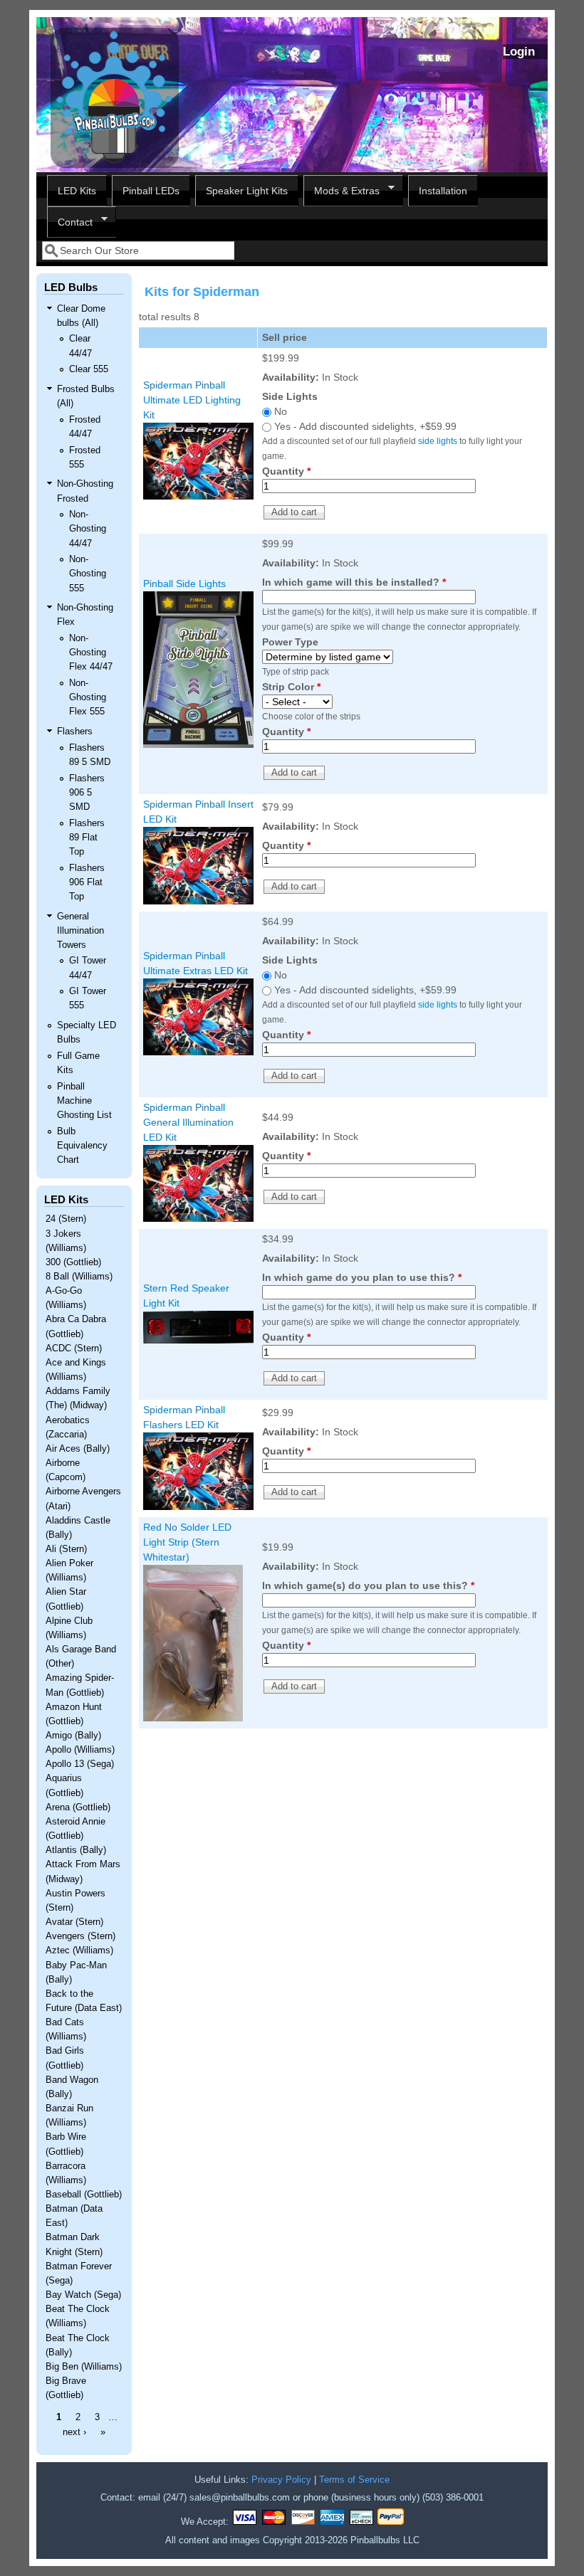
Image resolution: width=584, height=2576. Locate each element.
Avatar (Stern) (74, 1922)
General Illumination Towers (80, 931)
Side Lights (290, 396)
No (281, 411)
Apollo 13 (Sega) (80, 1764)
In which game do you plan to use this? (362, 1277)
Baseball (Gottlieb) (84, 2195)
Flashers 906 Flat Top (87, 882)
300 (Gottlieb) (73, 1262)
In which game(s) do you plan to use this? (368, 1585)
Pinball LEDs (151, 191)
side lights (438, 441)
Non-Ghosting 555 (88, 574)
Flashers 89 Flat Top (87, 838)
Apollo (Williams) (80, 1750)
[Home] (115, 164)
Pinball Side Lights (184, 584)
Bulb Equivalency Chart (82, 1146)
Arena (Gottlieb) (78, 1807)
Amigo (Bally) (73, 1736)
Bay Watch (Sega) (83, 2295)
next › (74, 2432)
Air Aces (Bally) (78, 1449)
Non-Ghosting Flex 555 (88, 697)
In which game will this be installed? (354, 582)
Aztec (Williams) (79, 1951)
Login (519, 52)
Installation (443, 191)
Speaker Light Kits (247, 191)
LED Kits (77, 191)
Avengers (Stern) (80, 1936)
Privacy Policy (281, 2480)
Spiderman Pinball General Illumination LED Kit (188, 1122)
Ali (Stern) (66, 1549)
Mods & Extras (341, 191)
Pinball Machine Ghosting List (84, 1101)
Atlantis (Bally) (76, 1850)
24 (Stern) (66, 1219)
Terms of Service (354, 2480)
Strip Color (291, 687)
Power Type (290, 642)
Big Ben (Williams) (84, 2367)
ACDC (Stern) (74, 1348)
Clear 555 (89, 369)
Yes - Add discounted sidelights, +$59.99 (365, 426)
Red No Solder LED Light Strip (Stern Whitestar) (187, 1542)
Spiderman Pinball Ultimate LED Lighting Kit (192, 400)
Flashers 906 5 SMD (87, 793)
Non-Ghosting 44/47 (88, 529)
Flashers (75, 732)
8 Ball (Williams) (79, 1277)
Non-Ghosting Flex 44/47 (91, 653)
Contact (70, 222)
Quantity (286, 471)
